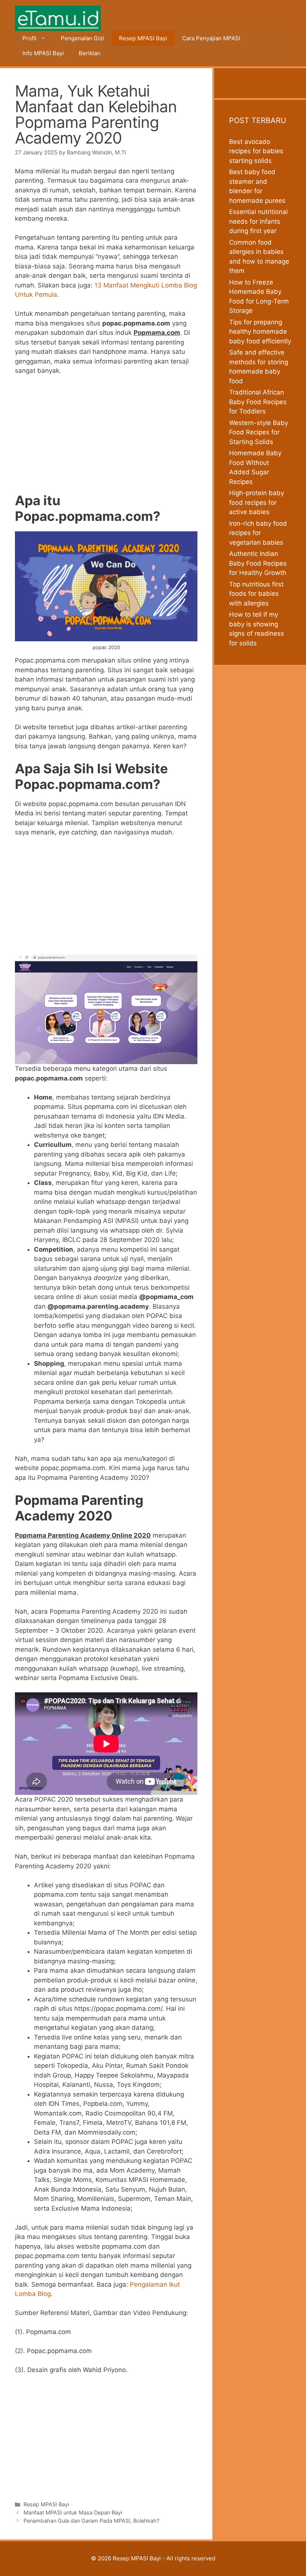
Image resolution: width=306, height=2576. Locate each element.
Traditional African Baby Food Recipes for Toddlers (258, 402)
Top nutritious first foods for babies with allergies (256, 594)
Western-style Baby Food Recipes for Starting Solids (259, 432)
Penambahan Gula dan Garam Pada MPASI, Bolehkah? (91, 2521)
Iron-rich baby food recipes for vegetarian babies (258, 533)
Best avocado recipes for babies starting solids (256, 151)
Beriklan (90, 53)
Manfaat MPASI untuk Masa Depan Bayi (73, 2512)
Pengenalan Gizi (82, 38)
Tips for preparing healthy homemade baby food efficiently (260, 332)
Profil (29, 38)
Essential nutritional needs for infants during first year (258, 221)
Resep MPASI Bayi (143, 38)
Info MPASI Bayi (43, 53)
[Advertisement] (106, 437)
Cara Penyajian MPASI (211, 38)
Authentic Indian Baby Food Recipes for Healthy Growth (258, 563)
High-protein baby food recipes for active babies (257, 502)
